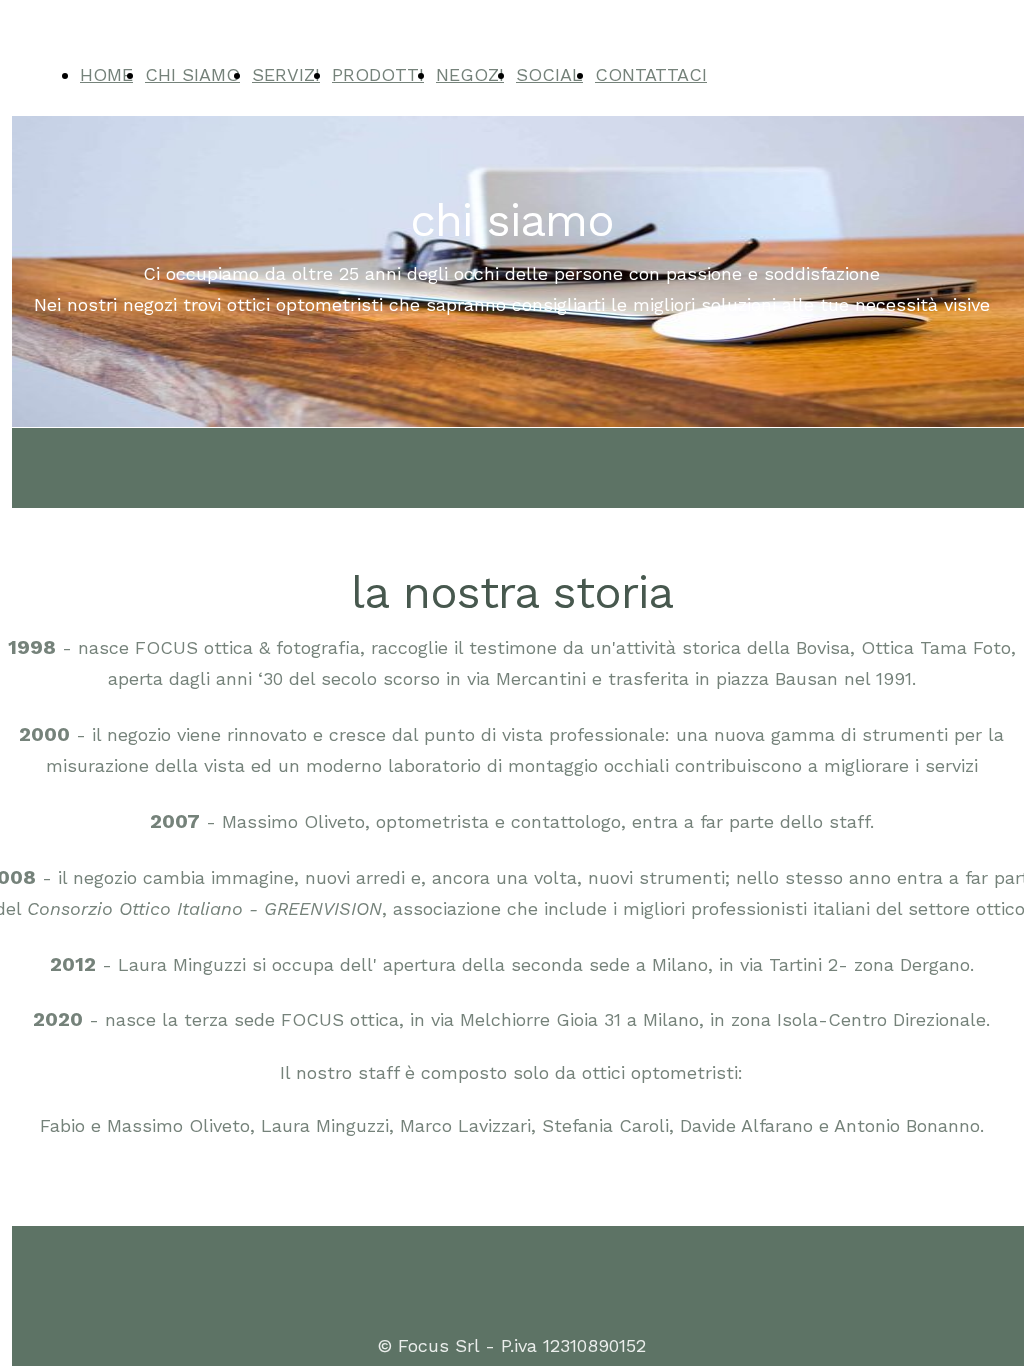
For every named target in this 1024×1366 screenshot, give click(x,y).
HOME (106, 74)
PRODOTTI (378, 74)
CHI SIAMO (192, 74)
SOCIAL (549, 74)
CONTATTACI (651, 74)
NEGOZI (470, 74)
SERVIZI (286, 74)
